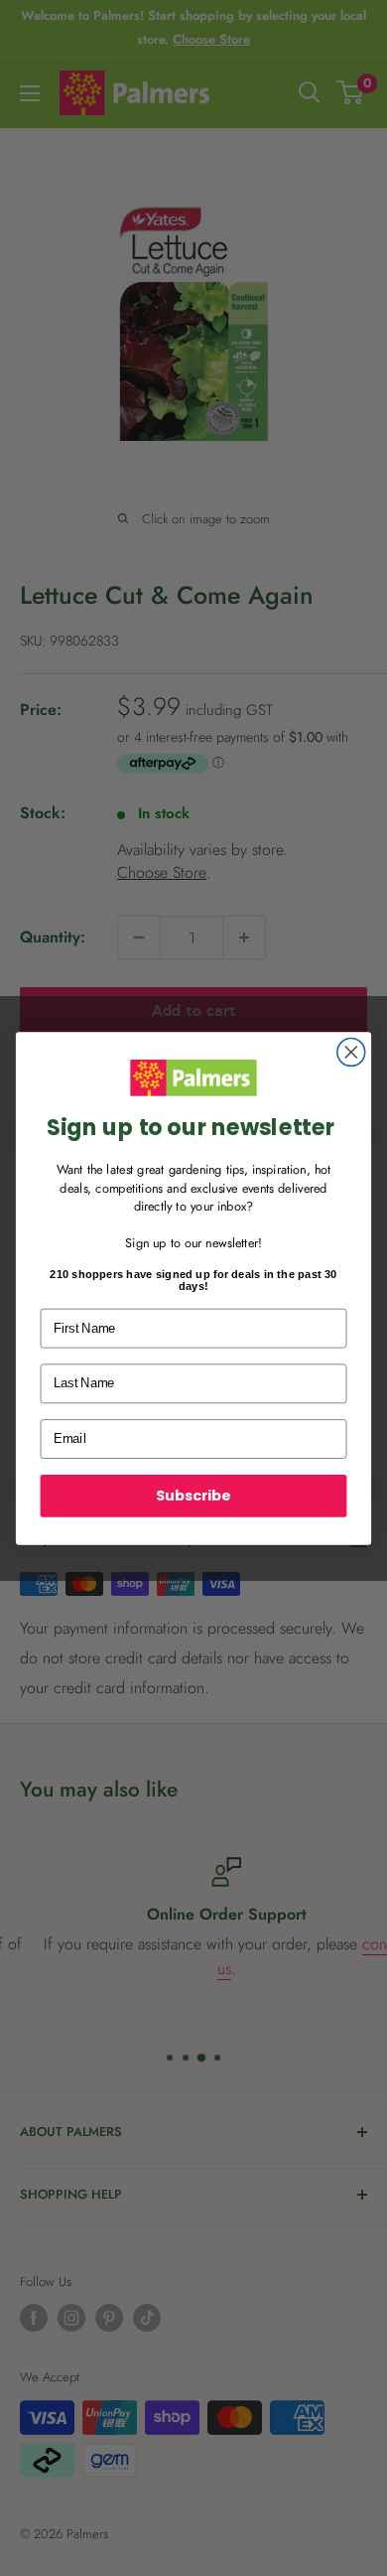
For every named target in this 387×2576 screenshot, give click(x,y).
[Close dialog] (351, 1052)
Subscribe (193, 1495)
